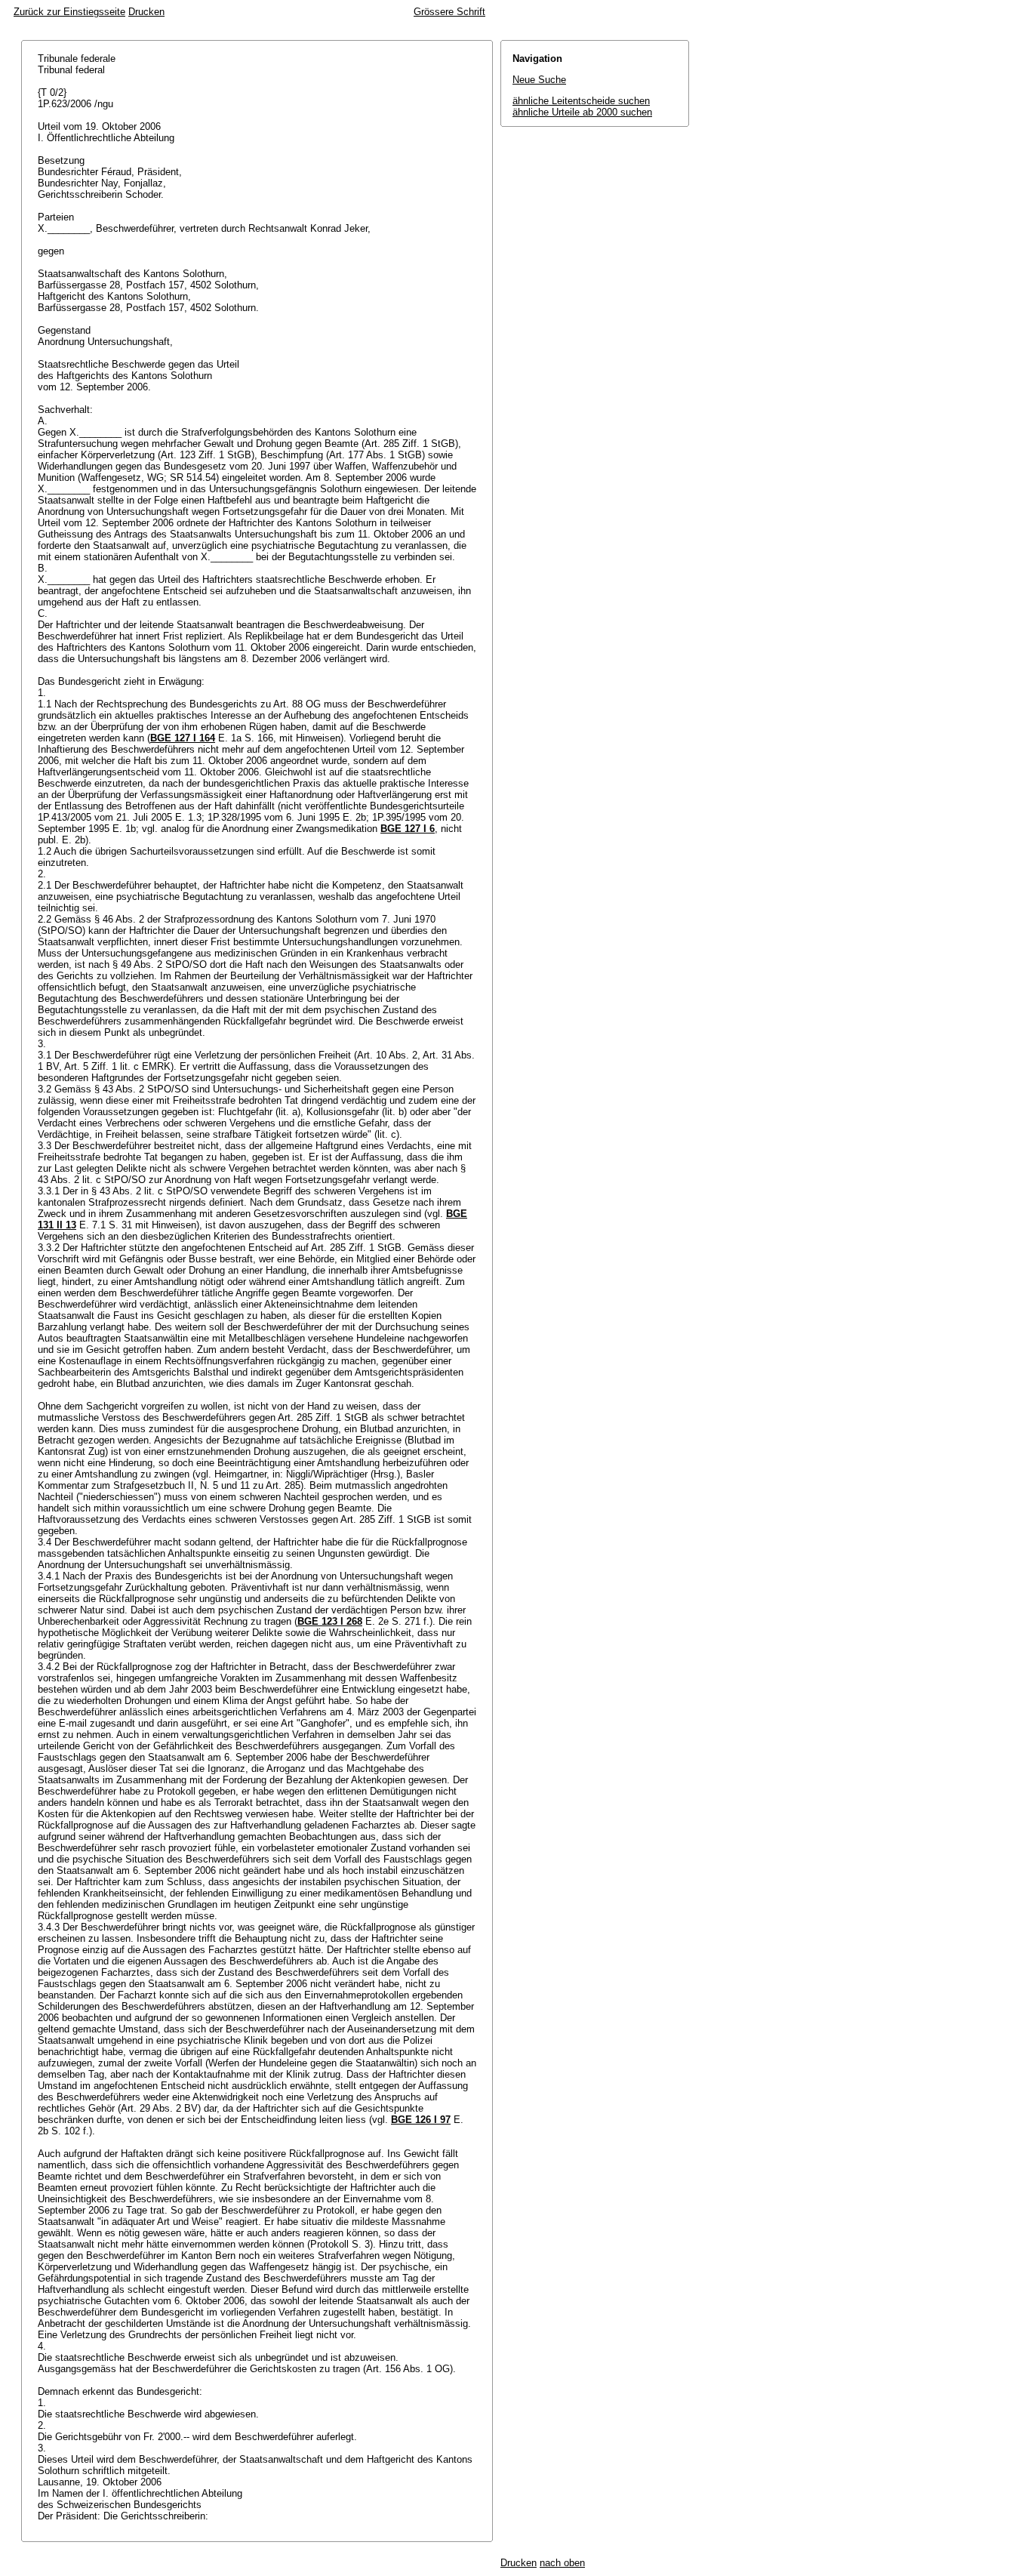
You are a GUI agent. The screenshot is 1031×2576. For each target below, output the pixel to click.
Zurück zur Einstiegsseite (69, 12)
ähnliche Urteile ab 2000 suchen (582, 112)
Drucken (146, 12)
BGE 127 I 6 (408, 829)
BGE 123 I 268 (330, 1621)
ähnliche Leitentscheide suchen (581, 101)
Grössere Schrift (449, 12)
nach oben (562, 2563)
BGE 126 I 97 (421, 2120)
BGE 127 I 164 (183, 738)
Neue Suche (539, 80)
